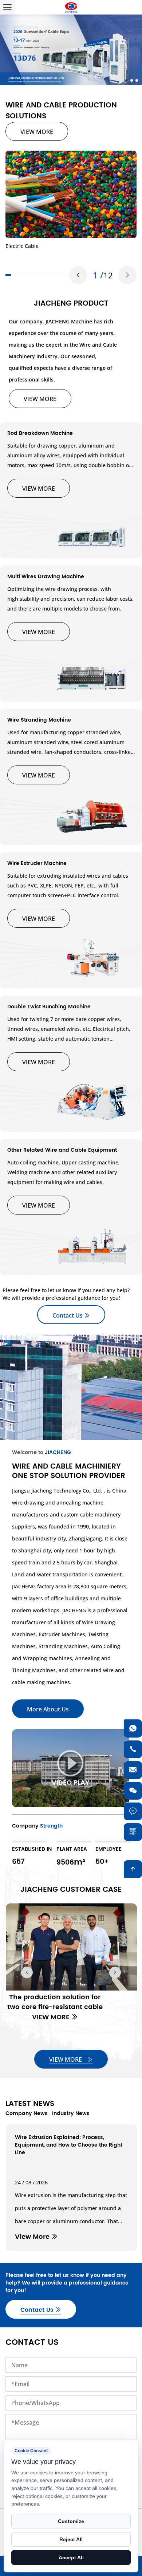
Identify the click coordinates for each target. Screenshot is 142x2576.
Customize (71, 2521)
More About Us (48, 1709)
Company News (27, 2113)
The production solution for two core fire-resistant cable (55, 2002)
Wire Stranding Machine (39, 720)
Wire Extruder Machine (37, 863)
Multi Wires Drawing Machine (46, 577)
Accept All (71, 2557)
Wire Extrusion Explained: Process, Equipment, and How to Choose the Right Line (68, 2145)
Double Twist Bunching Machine (49, 1007)
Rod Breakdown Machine (40, 433)
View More (33, 2237)
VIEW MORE (37, 132)
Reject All (71, 2539)
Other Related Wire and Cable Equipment (62, 1150)
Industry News (71, 2113)
